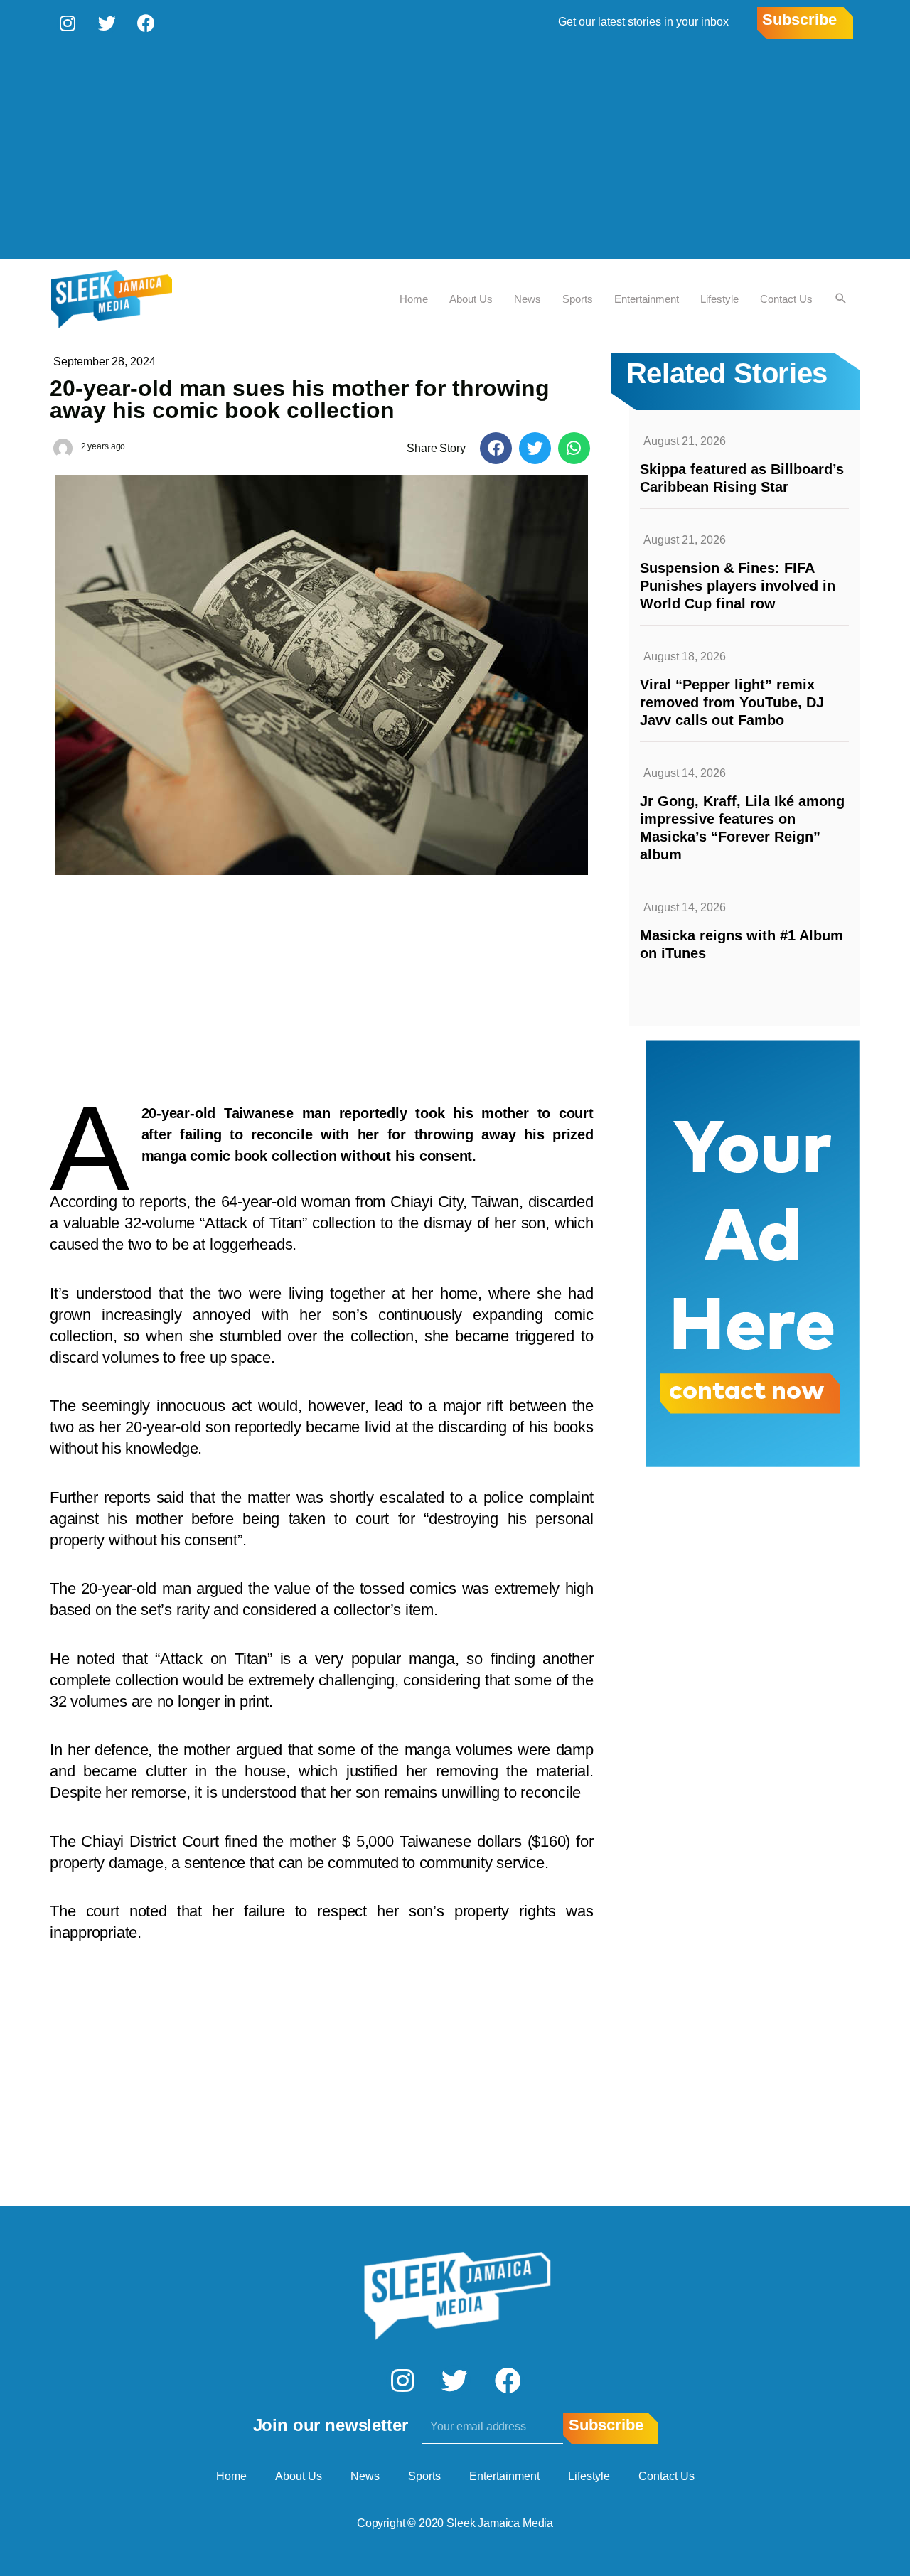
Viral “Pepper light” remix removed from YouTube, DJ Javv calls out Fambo (732, 702)
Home (414, 299)
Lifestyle (719, 299)
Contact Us (786, 299)
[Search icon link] (841, 299)
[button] (496, 448)
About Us (471, 299)
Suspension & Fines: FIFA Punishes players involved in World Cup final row (738, 586)
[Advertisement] (455, 153)
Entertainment (647, 299)
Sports (578, 299)
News (528, 299)
